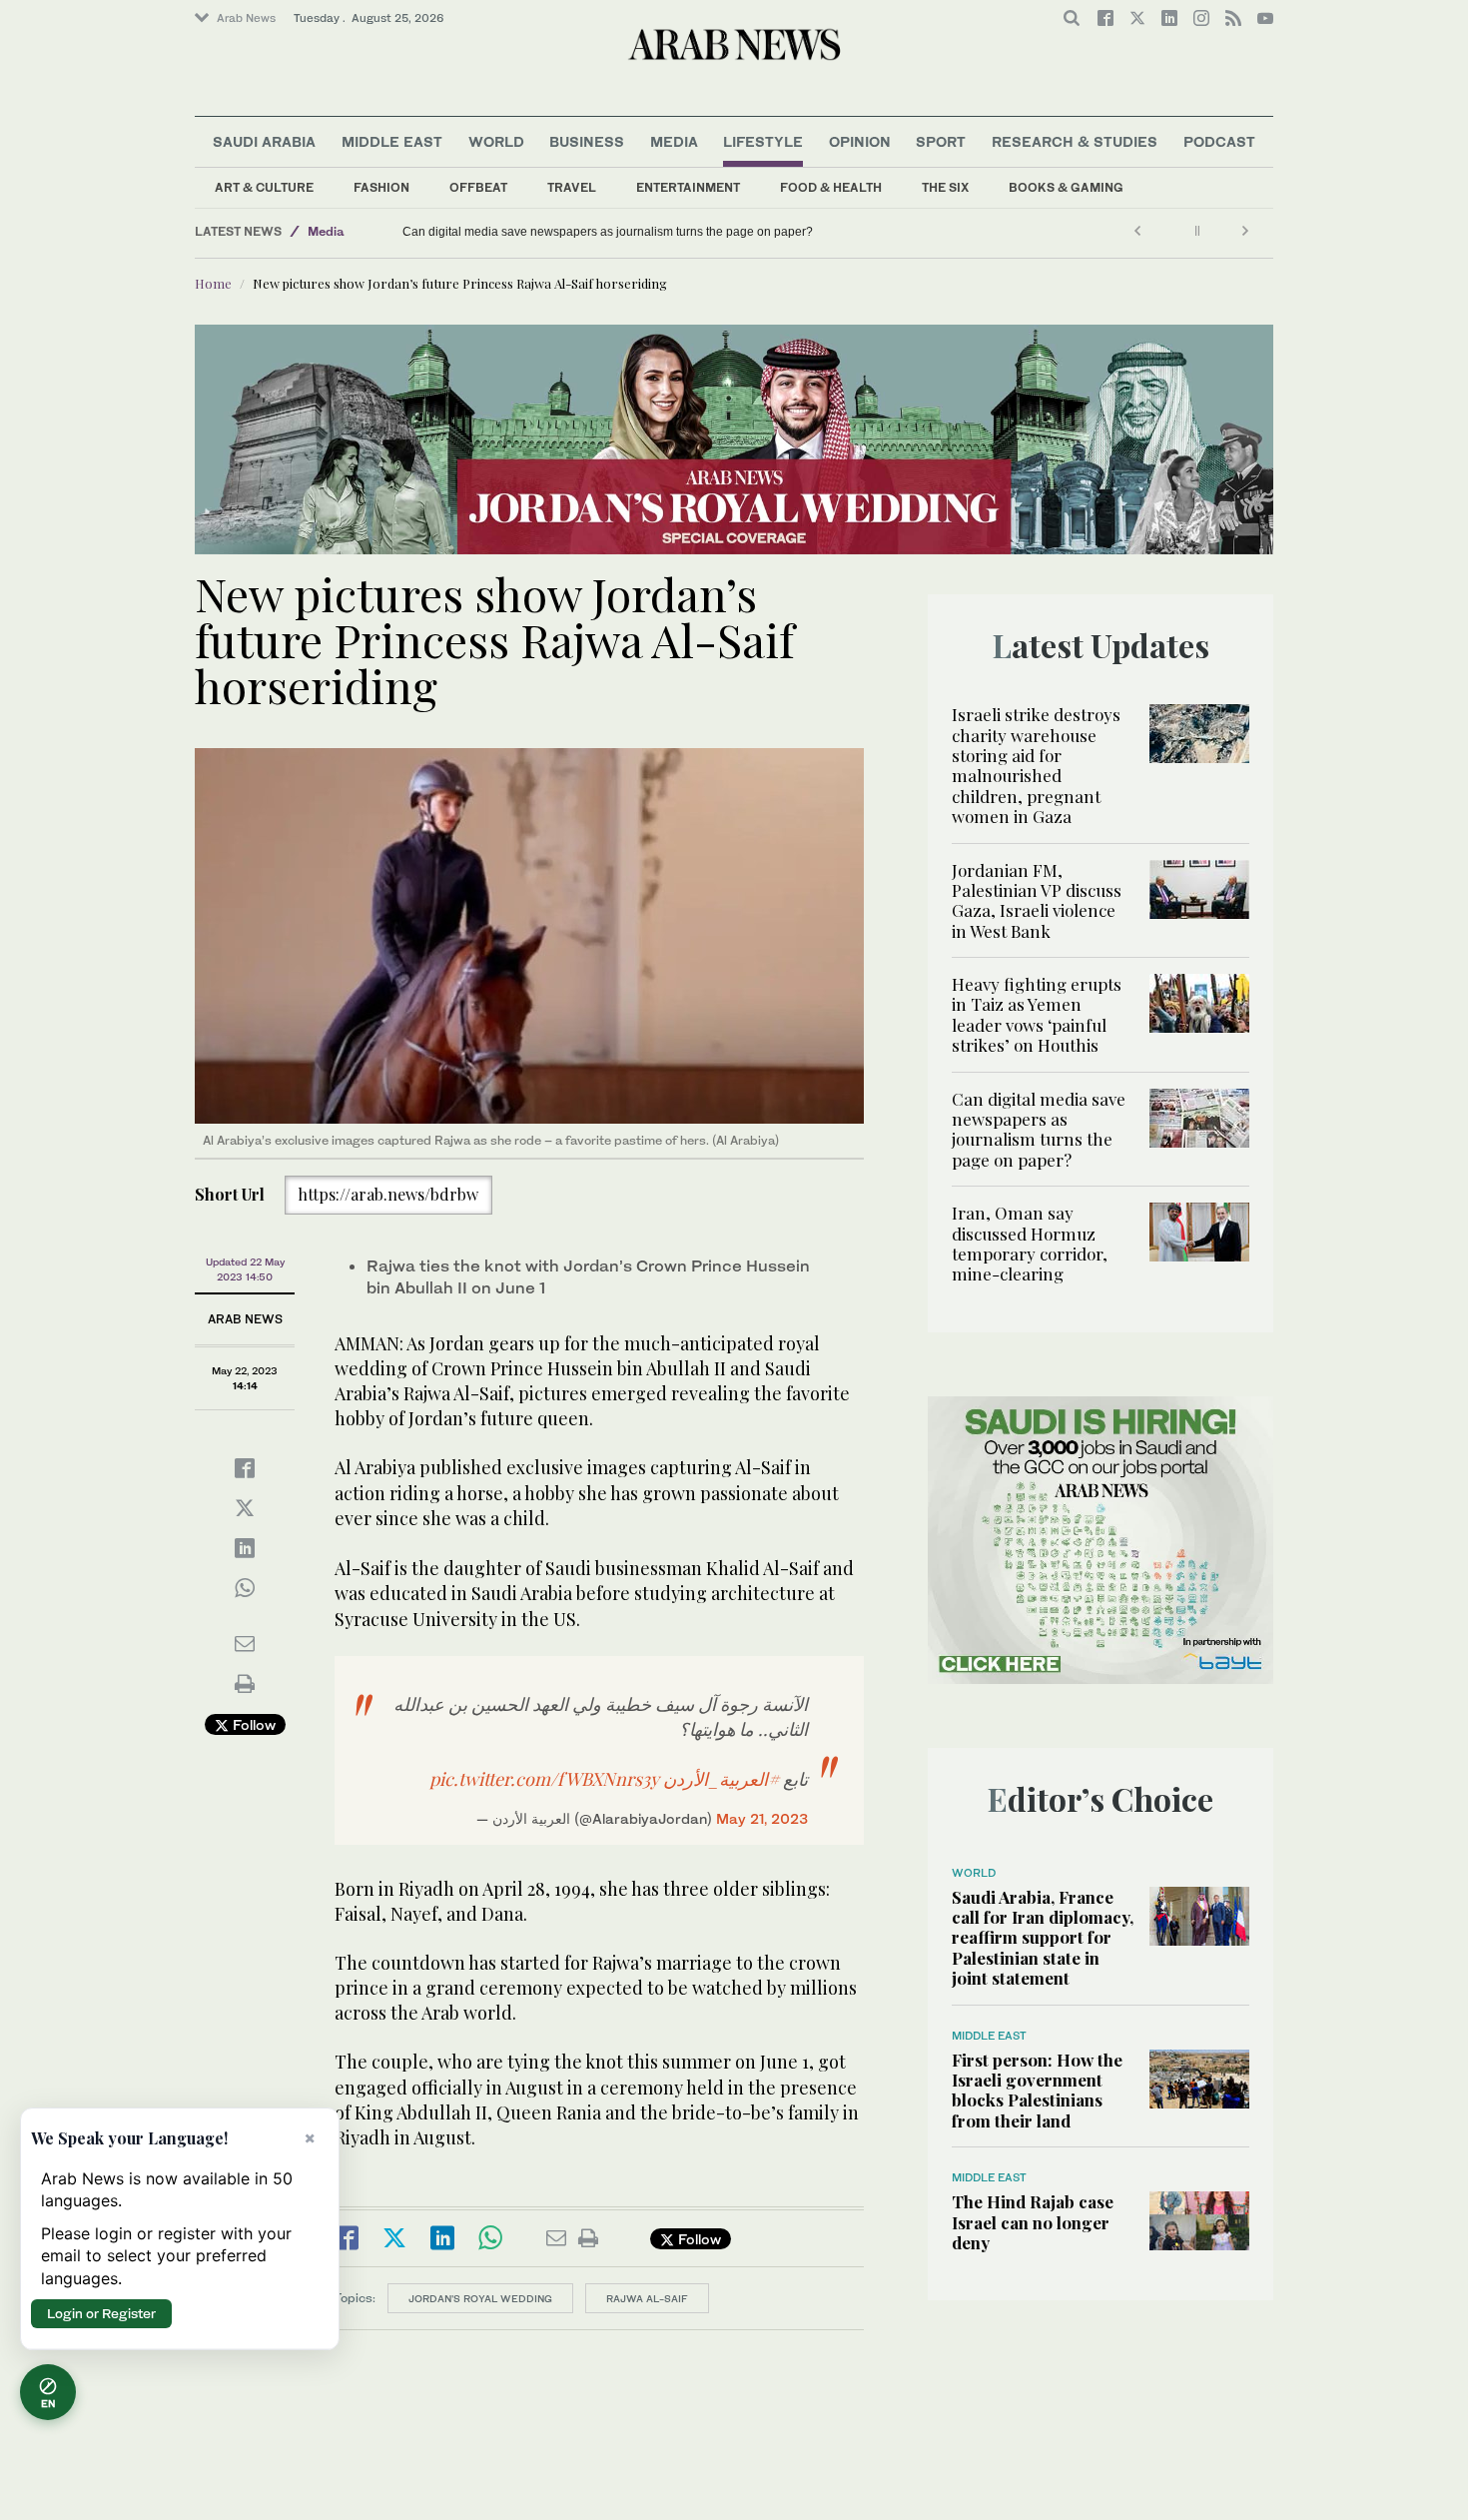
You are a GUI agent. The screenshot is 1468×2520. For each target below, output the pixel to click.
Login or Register (101, 2313)
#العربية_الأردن (721, 1779)
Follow (252, 1724)
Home (213, 283)
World (496, 141)
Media (674, 141)
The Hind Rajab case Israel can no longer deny (1033, 2222)
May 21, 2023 (762, 1818)
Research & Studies (1075, 141)
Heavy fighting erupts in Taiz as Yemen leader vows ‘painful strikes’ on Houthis (1037, 1014)
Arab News (246, 18)
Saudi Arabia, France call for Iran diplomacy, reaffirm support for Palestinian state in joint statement (1043, 1938)
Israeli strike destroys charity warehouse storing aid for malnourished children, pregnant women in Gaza (1036, 765)
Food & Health (831, 187)
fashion (381, 187)
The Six (945, 187)
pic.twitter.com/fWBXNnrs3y (544, 1779)
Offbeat (478, 187)
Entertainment (688, 187)
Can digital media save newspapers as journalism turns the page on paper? (1039, 1129)
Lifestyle (763, 141)
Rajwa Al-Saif (647, 2298)
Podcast (1219, 141)
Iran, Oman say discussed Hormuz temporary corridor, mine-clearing (569, 232)
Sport (941, 141)
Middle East (392, 141)
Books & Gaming (1066, 187)
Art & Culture (264, 187)
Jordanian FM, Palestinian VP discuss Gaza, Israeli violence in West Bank (1037, 900)
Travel (572, 187)
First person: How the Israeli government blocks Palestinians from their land (1037, 2090)
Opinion (860, 141)
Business (587, 141)
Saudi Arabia (264, 141)
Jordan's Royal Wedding (480, 2298)
